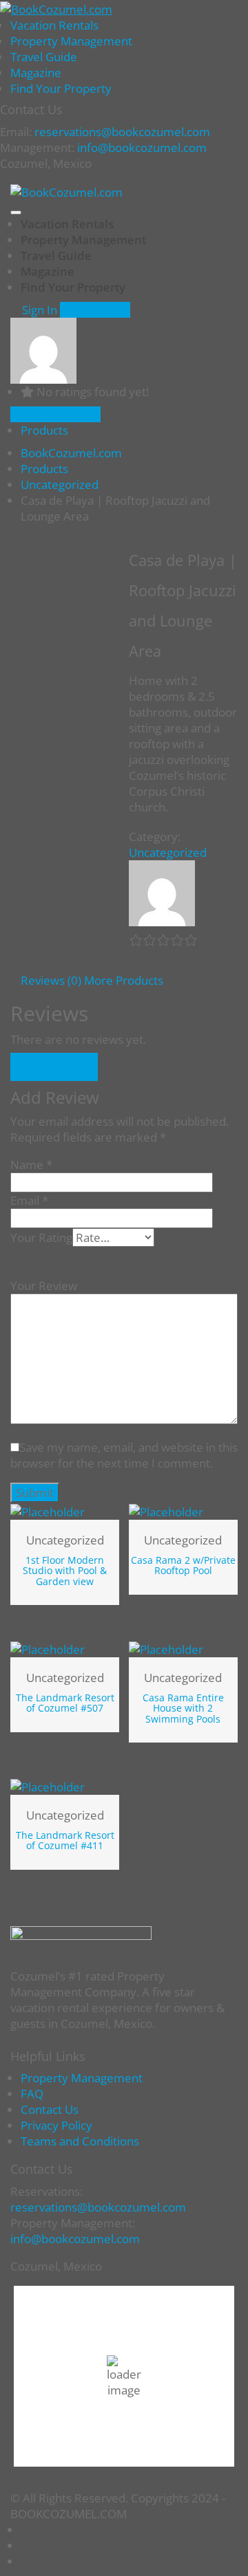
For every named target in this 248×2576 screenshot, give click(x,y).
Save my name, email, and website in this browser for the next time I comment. (124, 1455)
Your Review (44, 1286)
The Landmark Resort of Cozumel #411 (65, 1840)
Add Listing (91, 310)
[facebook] (25, 2545)
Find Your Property (61, 88)
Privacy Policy (56, 2125)
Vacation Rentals (54, 25)
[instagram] (25, 2561)
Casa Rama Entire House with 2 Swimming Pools (183, 1708)
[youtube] (25, 2530)
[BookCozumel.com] (56, 8)
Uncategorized (168, 852)
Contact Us (50, 2109)
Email (29, 1200)
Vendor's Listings (55, 414)
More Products (124, 980)
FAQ (32, 2094)
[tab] (51, 980)
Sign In (38, 310)
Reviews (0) (51, 980)
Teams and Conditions (80, 2141)
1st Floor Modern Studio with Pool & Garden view (65, 1571)
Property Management (71, 41)
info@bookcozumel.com (142, 148)
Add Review (54, 1067)
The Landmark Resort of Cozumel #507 (65, 1703)
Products (44, 430)
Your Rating (41, 1237)
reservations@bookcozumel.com (98, 2207)
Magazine (36, 73)
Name (31, 1165)
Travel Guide (44, 57)
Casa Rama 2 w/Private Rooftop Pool (183, 1565)
